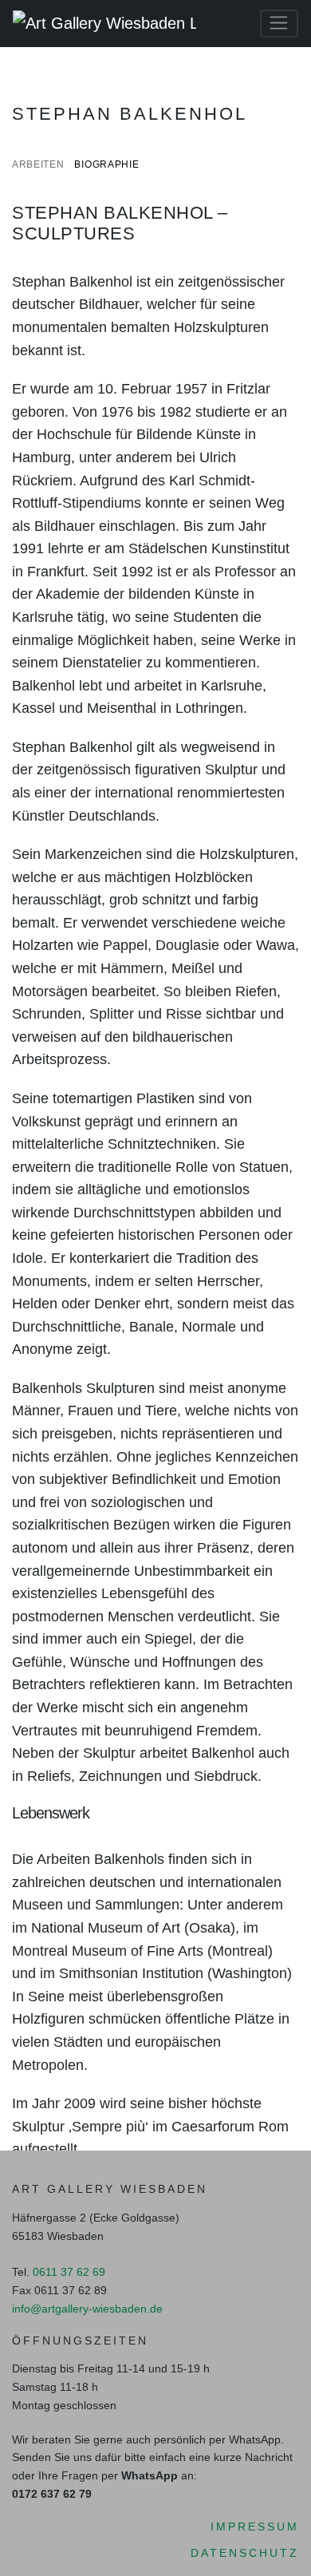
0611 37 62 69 (69, 2272)
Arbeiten (38, 164)
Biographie (106, 164)
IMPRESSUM (255, 2527)
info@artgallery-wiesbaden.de (87, 2309)
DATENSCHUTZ (245, 2553)
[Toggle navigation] (279, 24)
